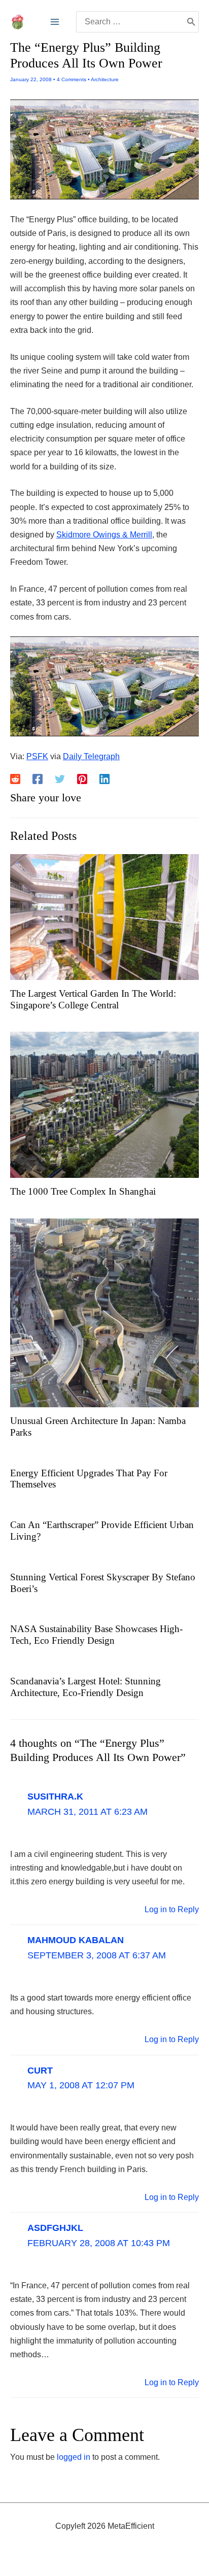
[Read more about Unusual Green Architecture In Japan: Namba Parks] (104, 1312)
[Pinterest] (82, 779)
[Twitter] (60, 779)
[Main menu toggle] (55, 22)
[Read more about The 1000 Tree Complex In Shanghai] (104, 1105)
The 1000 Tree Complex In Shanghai (83, 1191)
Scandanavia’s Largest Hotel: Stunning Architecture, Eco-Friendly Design (85, 1687)
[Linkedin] (104, 779)
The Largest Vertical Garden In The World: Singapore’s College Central (93, 999)
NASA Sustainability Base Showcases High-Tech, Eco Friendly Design (96, 1635)
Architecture (105, 79)
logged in (74, 2457)
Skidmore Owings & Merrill (104, 535)
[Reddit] (15, 779)
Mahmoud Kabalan (76, 1940)
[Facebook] (38, 779)
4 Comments (72, 79)
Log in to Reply (172, 1909)
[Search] (191, 22)
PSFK (37, 756)
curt (40, 2071)
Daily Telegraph (91, 756)
